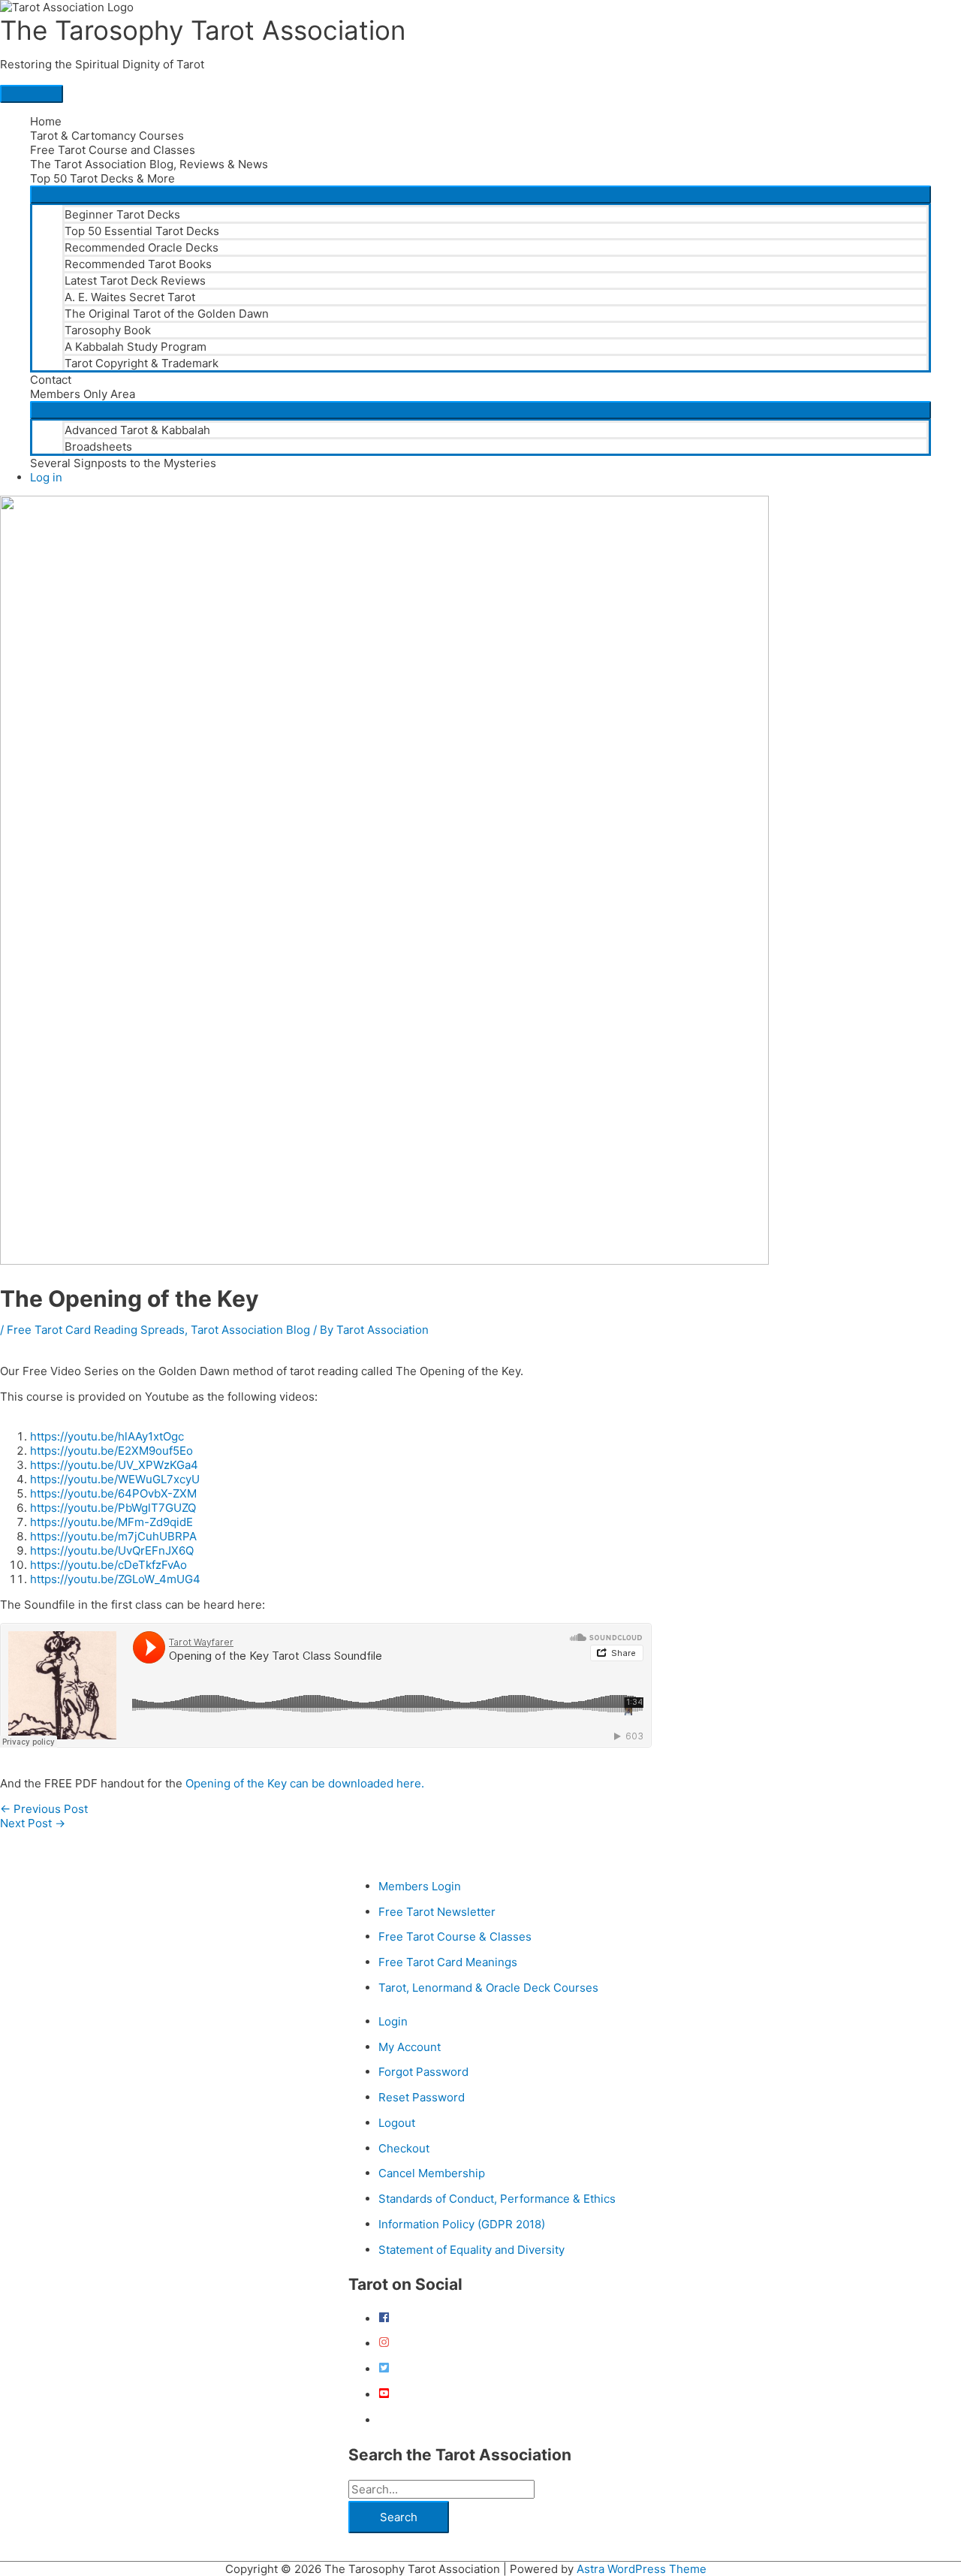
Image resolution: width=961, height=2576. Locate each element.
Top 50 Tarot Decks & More (102, 178)
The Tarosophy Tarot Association (203, 30)
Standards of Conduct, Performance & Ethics (497, 2199)
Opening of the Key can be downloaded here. (305, 1783)
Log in (46, 477)
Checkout (404, 2148)
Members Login (420, 1886)
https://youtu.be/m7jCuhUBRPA (113, 1536)
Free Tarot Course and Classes (113, 150)
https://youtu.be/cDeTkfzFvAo (108, 1565)
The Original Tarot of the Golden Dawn (167, 314)
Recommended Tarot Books (138, 264)
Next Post (33, 1823)
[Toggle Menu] (480, 195)
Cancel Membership (432, 2173)
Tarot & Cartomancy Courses (107, 136)
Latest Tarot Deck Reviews (135, 281)
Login (393, 2021)
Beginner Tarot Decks (122, 214)
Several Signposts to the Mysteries (123, 463)
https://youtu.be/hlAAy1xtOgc (107, 1436)
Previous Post (44, 1809)
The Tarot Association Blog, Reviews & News (149, 164)
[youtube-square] (384, 2395)
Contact (51, 380)
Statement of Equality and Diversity (471, 2250)
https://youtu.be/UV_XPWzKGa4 (114, 1465)
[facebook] (384, 2319)
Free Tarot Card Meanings (448, 1962)
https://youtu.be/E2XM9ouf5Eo (111, 1451)
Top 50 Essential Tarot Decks (142, 231)
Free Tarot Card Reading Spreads (96, 1330)
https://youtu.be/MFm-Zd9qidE (111, 1522)
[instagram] (384, 2344)
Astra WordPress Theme (642, 2569)
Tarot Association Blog (250, 1330)
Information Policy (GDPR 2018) (462, 2224)
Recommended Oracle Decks (142, 247)
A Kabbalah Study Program (136, 347)
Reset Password (422, 2097)
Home (46, 121)
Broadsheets (98, 446)
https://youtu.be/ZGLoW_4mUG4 (115, 1579)
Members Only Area (83, 394)
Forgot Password (423, 2072)
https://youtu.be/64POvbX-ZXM (113, 1493)
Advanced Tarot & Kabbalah (137, 430)
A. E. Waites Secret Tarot (130, 297)
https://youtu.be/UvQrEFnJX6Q (112, 1550)
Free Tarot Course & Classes (455, 1937)
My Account (410, 2047)
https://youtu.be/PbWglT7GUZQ (113, 1508)
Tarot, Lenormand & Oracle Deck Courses (488, 1988)
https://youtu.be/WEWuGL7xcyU (115, 1479)
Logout (397, 2123)
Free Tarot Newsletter (437, 1912)
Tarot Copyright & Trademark (142, 363)
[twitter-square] (384, 2369)
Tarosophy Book (108, 330)
